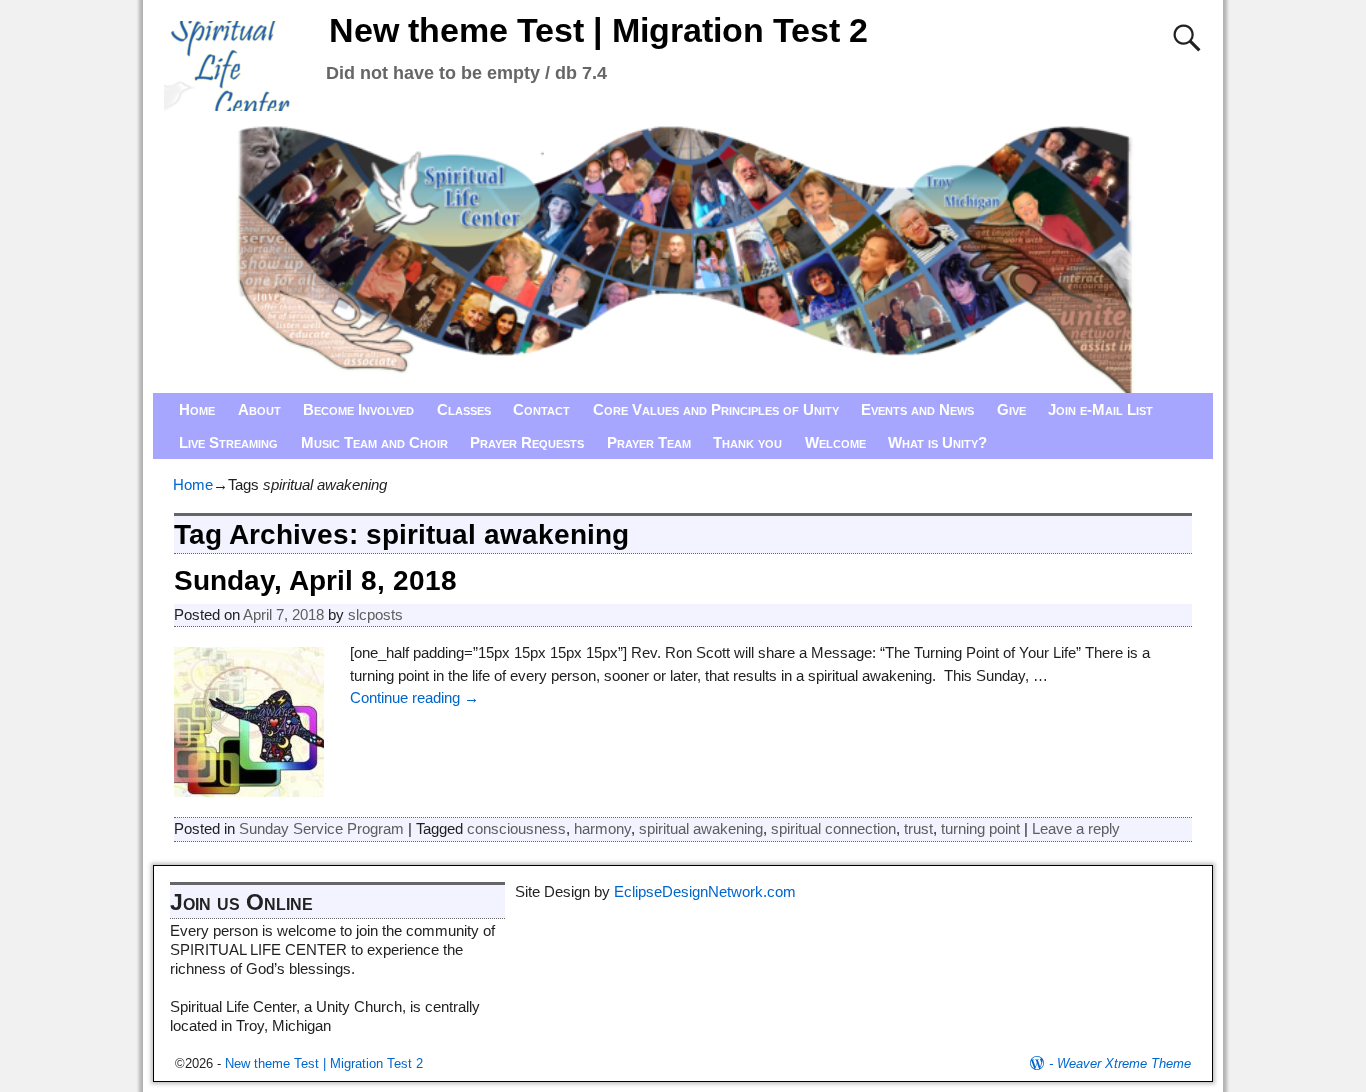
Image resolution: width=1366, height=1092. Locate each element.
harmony (602, 828)
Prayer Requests (527, 442)
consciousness (516, 828)
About (259, 409)
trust (918, 828)
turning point (980, 828)
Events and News (917, 409)
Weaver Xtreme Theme (1124, 1063)
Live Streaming (228, 442)
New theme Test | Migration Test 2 (598, 30)
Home (197, 409)
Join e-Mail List (1100, 409)
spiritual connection (833, 828)
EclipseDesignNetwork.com (705, 891)
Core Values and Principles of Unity (716, 409)
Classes (464, 409)
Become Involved (358, 409)
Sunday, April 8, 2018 (315, 580)
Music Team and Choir (374, 442)
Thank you (747, 442)
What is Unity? (937, 442)
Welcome (835, 442)
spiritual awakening (701, 828)
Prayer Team (649, 442)
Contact (541, 409)
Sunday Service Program (321, 828)
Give (1011, 409)
